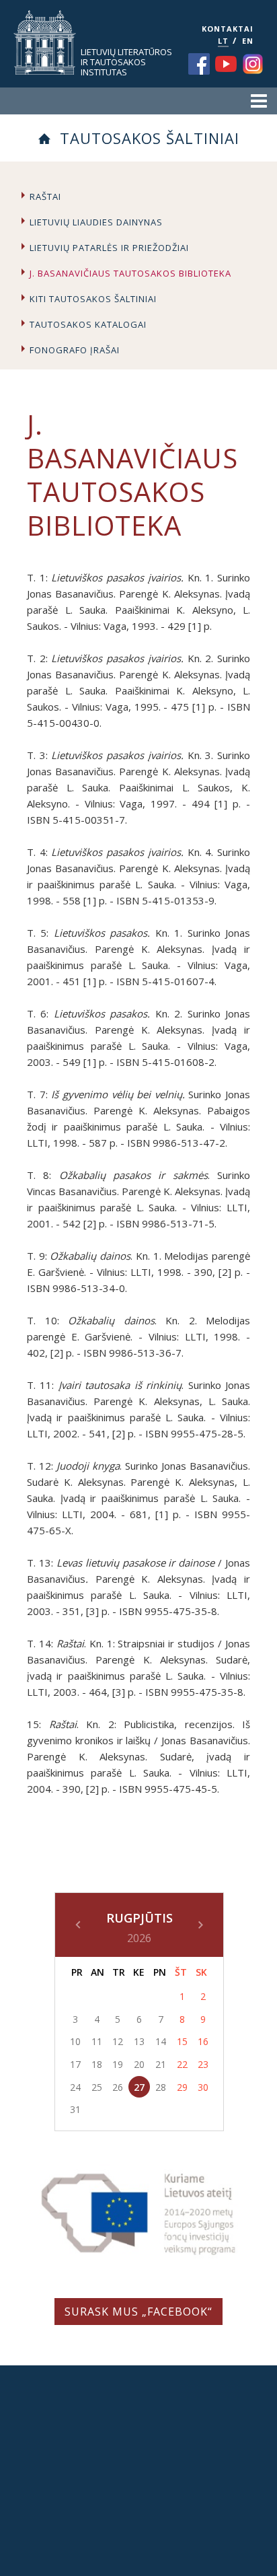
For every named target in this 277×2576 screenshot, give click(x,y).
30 (203, 2087)
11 (97, 2041)
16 (203, 2041)
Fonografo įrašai (75, 350)
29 (182, 2087)
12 (118, 2041)
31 (75, 2109)
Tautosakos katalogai (88, 324)
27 (139, 2087)
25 (97, 2087)
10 (75, 2041)
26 (118, 2087)
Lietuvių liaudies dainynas (96, 222)
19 (118, 2064)
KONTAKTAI (228, 29)
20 (139, 2064)
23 (203, 2064)
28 (161, 2087)
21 (161, 2064)
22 (182, 2064)
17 (75, 2064)
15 (182, 2041)
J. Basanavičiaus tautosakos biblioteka (130, 273)
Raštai (45, 196)
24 (75, 2087)
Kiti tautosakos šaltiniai (93, 299)
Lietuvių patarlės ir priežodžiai (109, 248)
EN (248, 41)
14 (161, 2041)
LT (223, 41)
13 (139, 2041)
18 (97, 2064)
